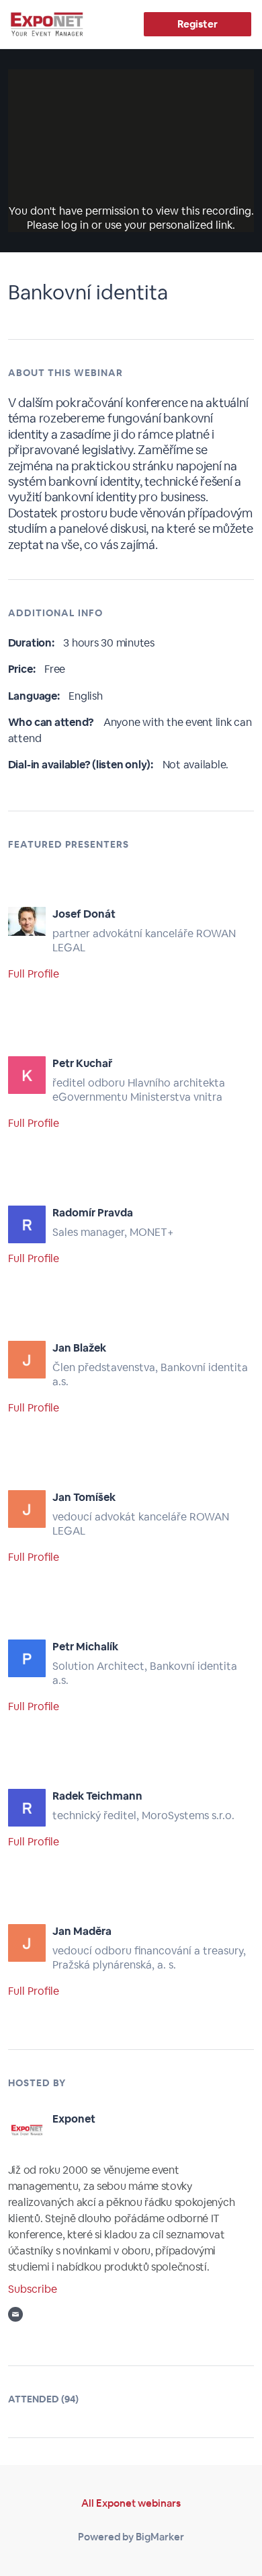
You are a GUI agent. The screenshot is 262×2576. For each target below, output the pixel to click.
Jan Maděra (82, 1931)
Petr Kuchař (82, 1063)
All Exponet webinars (131, 2503)
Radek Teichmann (97, 1796)
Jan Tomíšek (84, 1497)
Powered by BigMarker (131, 2537)
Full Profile (34, 974)
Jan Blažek (79, 1348)
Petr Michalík (85, 1647)
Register (197, 24)
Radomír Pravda (93, 1213)
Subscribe (33, 2289)
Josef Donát (84, 914)
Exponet (74, 2119)
